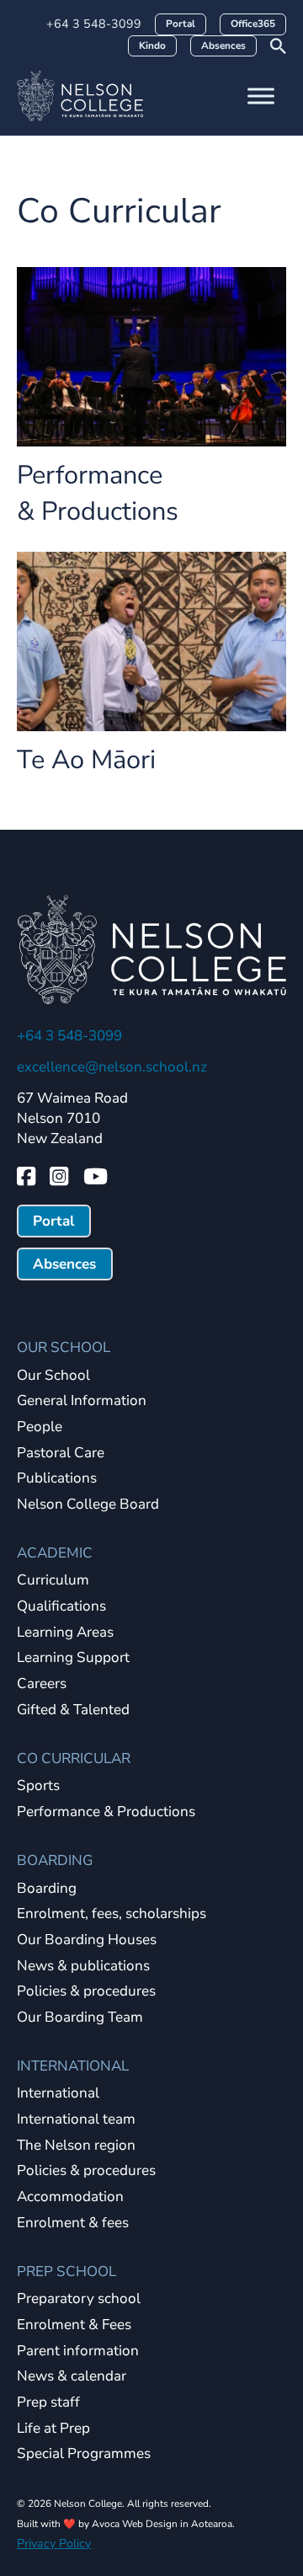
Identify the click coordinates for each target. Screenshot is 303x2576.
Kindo (152, 45)
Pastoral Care (61, 1454)
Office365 (253, 24)
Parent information (78, 2352)
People (40, 1427)
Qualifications (61, 1607)
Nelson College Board (88, 1505)
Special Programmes (84, 2454)
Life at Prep (53, 2429)
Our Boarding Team (80, 2018)
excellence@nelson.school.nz (112, 1067)
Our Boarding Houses (87, 1940)
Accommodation (70, 2197)
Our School (53, 1376)
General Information (82, 1401)
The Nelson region (76, 2146)
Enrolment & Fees (74, 2325)
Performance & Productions (98, 493)
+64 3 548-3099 (94, 24)
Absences (223, 45)
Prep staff (48, 2403)
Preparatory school (79, 2299)
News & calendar (72, 2377)
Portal (181, 24)
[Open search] (278, 46)
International (58, 2094)
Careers (42, 1684)
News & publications (83, 1967)
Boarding (47, 1889)
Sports (38, 1786)
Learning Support (73, 1658)
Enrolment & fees (73, 2223)
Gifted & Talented (73, 1710)
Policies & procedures (86, 1992)
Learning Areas (65, 1633)
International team (76, 2120)
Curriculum (53, 1581)
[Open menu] (261, 96)
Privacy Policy (54, 2544)
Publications (57, 1479)
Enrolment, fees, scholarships (112, 1914)
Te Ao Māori (86, 760)
